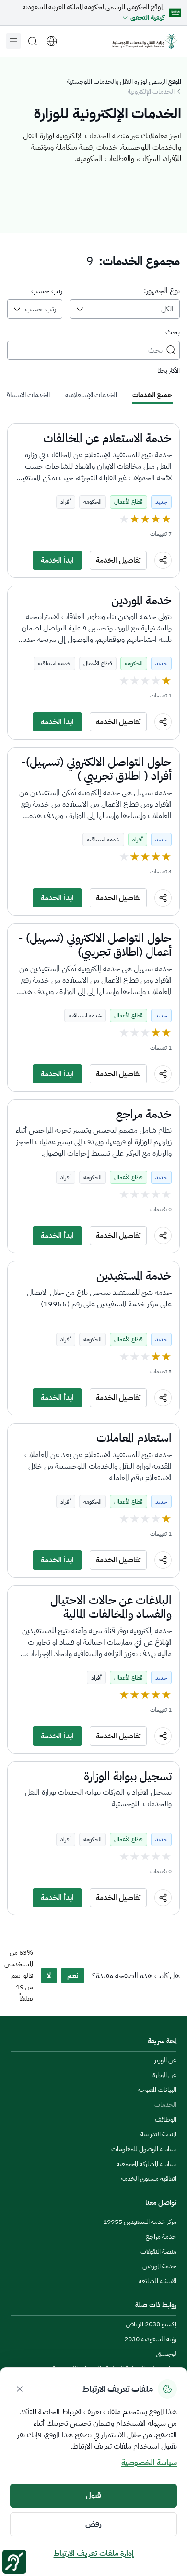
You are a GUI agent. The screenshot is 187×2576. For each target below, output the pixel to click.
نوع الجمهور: (162, 291)
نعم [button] (73, 1976)
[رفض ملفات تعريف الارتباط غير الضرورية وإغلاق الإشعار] (20, 2389)
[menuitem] (165, 2061)
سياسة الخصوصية (149, 2463)
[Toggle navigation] (13, 41)
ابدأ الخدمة (57, 560)
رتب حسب (47, 291)
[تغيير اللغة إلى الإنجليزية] (52, 41)
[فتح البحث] (33, 41)
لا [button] (49, 1976)
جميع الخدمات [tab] (152, 395)
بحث (173, 332)
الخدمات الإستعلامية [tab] (91, 395)
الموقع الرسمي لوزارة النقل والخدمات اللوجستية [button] (124, 82)
